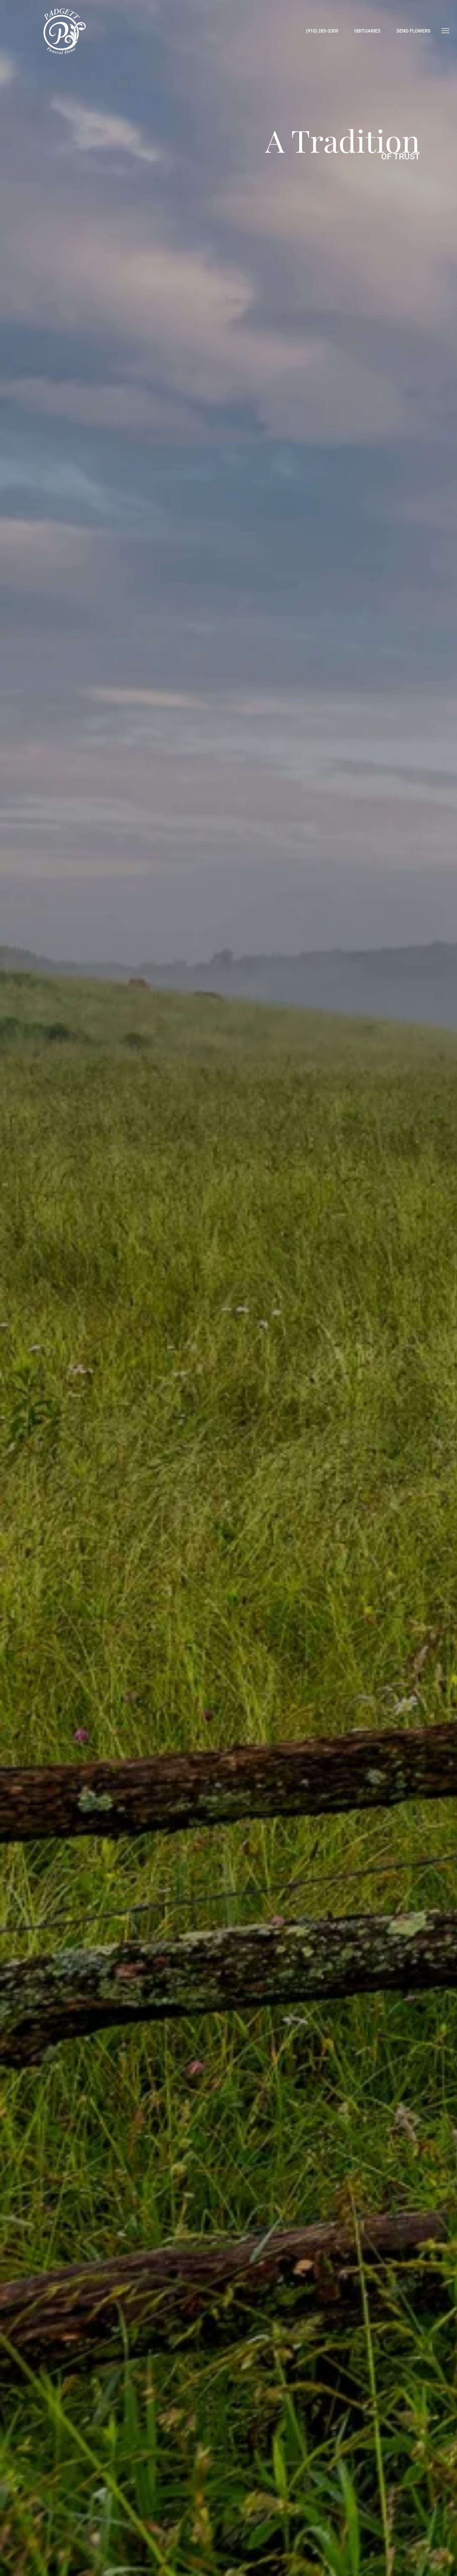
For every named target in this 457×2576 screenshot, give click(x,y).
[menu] (445, 31)
